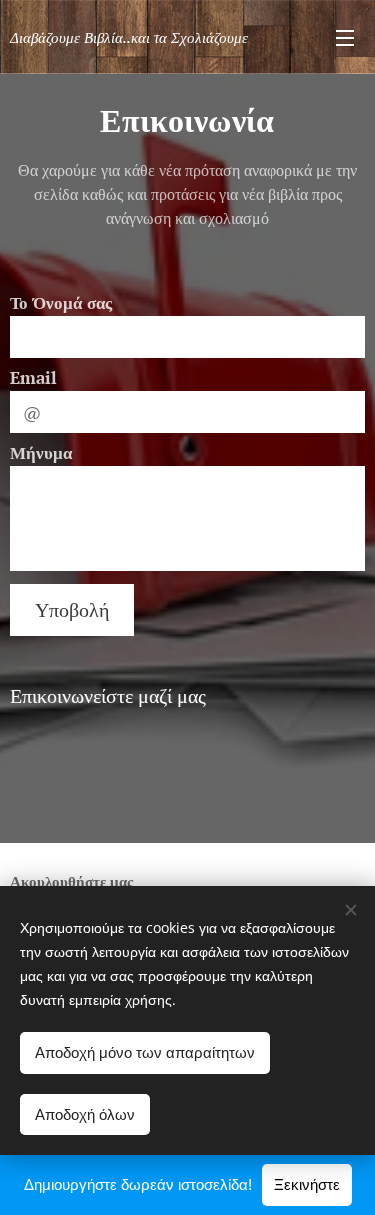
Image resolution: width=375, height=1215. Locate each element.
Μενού (345, 37)
